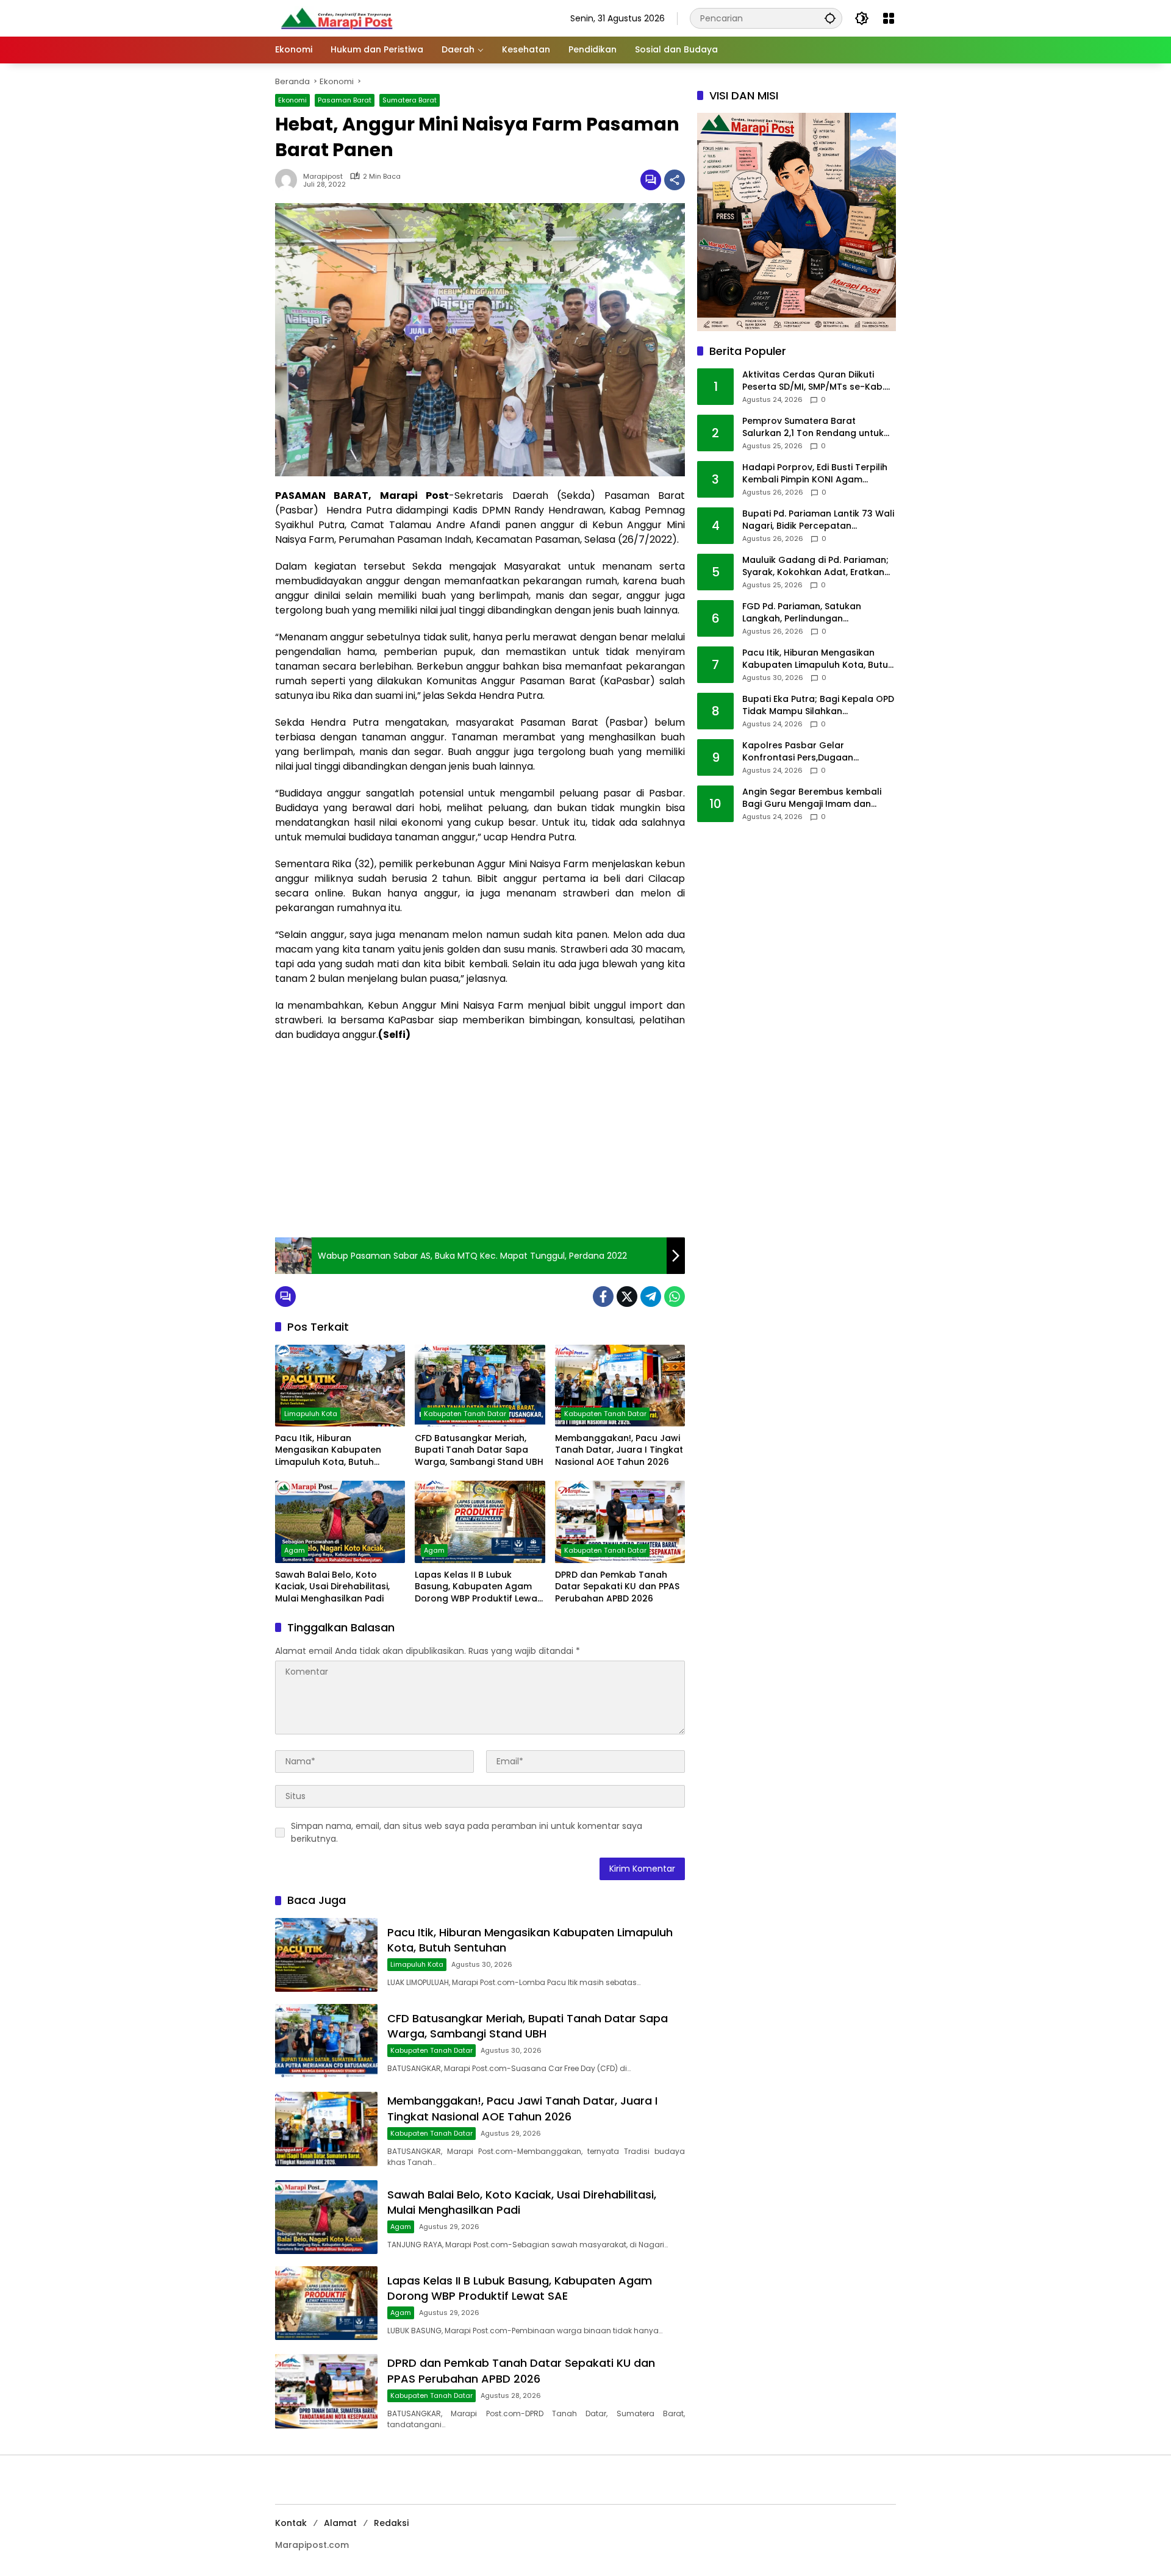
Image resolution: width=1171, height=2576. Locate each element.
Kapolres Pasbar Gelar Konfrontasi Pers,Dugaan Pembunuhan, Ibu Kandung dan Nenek (812, 752)
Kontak (291, 2523)
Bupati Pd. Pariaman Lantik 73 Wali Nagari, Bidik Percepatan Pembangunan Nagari (818, 521)
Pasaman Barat (345, 100)
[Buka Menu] (889, 18)
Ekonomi (292, 100)
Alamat (340, 2523)
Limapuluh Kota (311, 1414)
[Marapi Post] (336, 18)
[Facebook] (603, 1297)
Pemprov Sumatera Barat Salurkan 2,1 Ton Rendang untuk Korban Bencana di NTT (813, 428)
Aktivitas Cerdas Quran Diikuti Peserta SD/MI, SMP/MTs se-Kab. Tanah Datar (813, 381)
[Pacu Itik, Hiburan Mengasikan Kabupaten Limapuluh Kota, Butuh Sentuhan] (340, 1386)
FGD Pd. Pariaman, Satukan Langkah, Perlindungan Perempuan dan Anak (802, 613)
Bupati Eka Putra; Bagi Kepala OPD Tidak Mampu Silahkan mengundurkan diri (818, 706)
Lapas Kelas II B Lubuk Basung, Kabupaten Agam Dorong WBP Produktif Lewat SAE (478, 1587)
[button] (830, 18)
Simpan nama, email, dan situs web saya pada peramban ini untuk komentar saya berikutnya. (467, 1832)
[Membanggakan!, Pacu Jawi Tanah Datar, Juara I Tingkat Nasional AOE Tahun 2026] (620, 1386)
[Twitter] (627, 1297)
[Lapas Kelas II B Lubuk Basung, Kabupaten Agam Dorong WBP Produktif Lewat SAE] (480, 1522)
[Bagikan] (675, 180)
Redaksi (391, 2523)
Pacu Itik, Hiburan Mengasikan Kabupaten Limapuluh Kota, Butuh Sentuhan (328, 1451)
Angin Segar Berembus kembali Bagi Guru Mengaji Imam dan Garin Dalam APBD (812, 799)
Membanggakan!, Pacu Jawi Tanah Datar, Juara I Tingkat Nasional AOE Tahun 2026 (619, 1450)
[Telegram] (651, 1297)
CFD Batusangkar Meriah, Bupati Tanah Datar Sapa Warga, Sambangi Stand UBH (479, 1450)
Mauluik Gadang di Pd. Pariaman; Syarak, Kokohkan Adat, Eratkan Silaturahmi (815, 567)
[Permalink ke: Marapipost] (289, 180)
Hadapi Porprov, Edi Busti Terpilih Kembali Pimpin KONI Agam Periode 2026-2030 (815, 474)
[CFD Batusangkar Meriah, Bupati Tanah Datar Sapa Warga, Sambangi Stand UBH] (480, 1386)
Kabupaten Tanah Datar (465, 1414)
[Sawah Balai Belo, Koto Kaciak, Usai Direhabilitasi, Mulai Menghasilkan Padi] (340, 1522)
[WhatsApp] (675, 1297)
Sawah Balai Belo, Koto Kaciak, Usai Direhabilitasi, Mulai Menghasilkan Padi (332, 1587)
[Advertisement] (480, 1140)
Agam (295, 1550)
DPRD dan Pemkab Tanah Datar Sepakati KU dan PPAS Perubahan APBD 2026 (617, 1587)
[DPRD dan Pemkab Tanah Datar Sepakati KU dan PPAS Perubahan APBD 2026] (620, 1522)
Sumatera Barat (410, 100)
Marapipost (323, 177)
